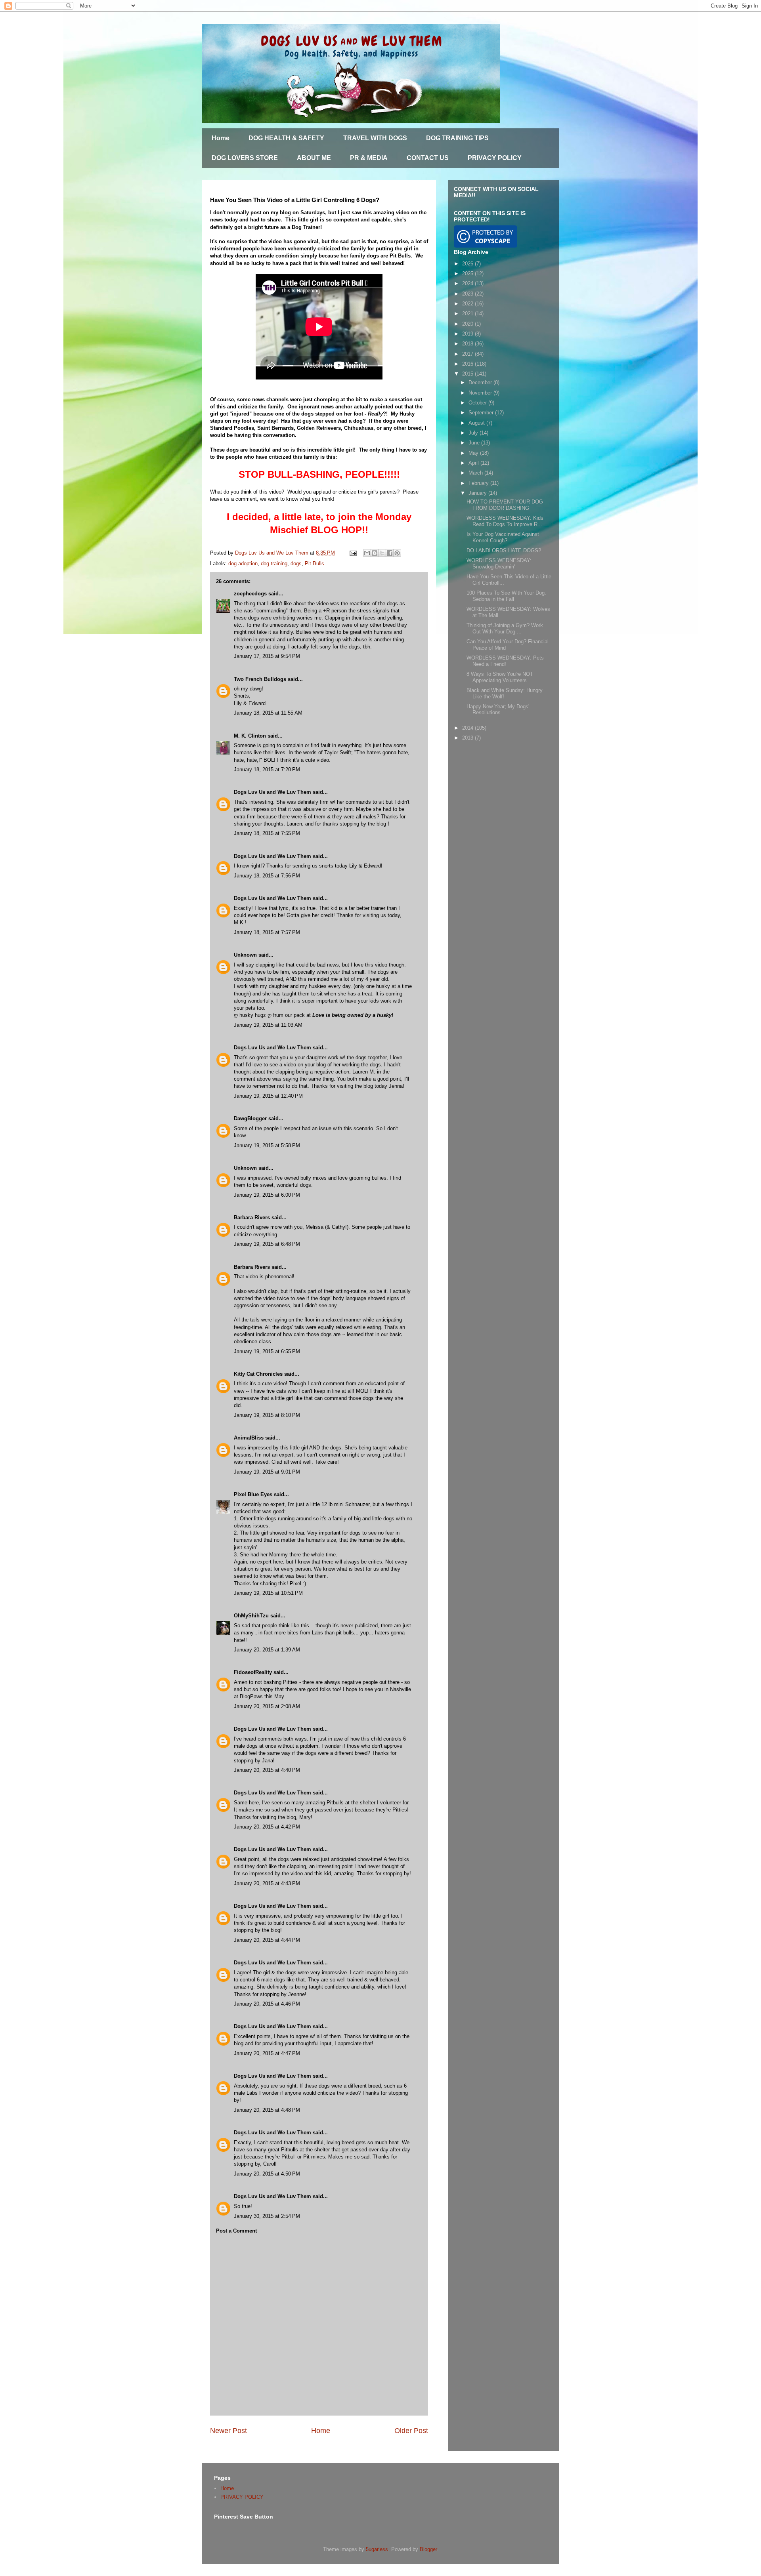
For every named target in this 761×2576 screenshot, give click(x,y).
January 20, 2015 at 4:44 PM (267, 1940)
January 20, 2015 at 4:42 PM (267, 1827)
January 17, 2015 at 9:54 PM (267, 656)
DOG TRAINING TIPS (457, 138)
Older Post (411, 2431)
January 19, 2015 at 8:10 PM (267, 1415)
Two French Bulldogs (260, 679)
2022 (468, 304)
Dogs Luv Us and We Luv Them (272, 792)
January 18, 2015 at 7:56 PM (267, 876)
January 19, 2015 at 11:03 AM (268, 1025)
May (474, 453)
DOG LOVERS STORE (245, 158)
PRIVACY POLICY (495, 158)
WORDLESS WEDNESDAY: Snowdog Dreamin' (499, 563)
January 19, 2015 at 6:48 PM (267, 1244)
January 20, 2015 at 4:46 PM (267, 2004)
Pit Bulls (315, 563)
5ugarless (377, 2549)
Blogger (428, 2549)
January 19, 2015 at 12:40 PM (268, 1096)
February (479, 483)
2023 (468, 294)
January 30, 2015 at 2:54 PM (267, 2216)
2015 (468, 374)
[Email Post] (353, 553)
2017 (468, 354)
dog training (274, 563)
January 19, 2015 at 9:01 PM (267, 1472)
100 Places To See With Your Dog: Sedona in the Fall (506, 596)
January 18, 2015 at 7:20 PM (267, 769)
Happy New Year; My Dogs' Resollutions (498, 710)
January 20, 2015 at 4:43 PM (267, 1883)
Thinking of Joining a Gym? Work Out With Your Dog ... (505, 628)
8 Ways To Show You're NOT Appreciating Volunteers (500, 677)
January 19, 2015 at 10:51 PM (268, 1593)
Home (221, 138)
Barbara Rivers (252, 1217)
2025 (468, 274)
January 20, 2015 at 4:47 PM (267, 2053)
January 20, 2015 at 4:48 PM (267, 2110)
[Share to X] (382, 553)
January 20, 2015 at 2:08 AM (267, 1706)
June (475, 443)
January (478, 493)
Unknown (245, 955)
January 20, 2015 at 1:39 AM (267, 1650)
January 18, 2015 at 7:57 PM (267, 932)
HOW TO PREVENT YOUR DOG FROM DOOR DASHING (505, 505)
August (477, 423)
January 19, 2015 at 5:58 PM (267, 1145)
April (474, 463)
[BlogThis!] (375, 553)
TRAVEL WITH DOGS (375, 138)
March (476, 473)
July (474, 433)
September (482, 413)
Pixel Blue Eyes (253, 1494)
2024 (468, 283)
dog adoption (243, 563)
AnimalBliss (249, 1438)
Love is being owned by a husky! (353, 1015)
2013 (468, 738)
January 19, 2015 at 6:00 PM (267, 1195)
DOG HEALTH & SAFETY (286, 138)
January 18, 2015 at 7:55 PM (267, 833)
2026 (468, 264)
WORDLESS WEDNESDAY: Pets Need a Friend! (505, 661)
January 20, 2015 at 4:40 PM (267, 1770)
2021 (468, 314)
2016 (468, 364)
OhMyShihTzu (251, 1616)
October (478, 403)
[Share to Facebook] (390, 553)
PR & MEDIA (369, 158)
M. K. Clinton (250, 736)
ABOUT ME (314, 158)
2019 (468, 334)
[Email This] (367, 553)
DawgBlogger (250, 1118)
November (481, 393)
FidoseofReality (253, 1672)
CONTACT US (428, 158)
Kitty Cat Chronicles (258, 1374)
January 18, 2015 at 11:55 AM (268, 713)
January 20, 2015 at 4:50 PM (267, 2174)
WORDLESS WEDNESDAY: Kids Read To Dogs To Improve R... (505, 521)
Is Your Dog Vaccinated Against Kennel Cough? (503, 537)
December (481, 382)
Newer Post (228, 2431)
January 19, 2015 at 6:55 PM (267, 1351)
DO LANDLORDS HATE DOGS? (504, 550)
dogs (296, 563)
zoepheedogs (250, 594)
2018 (468, 344)
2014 (468, 728)
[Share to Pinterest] (397, 553)
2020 (468, 324)
